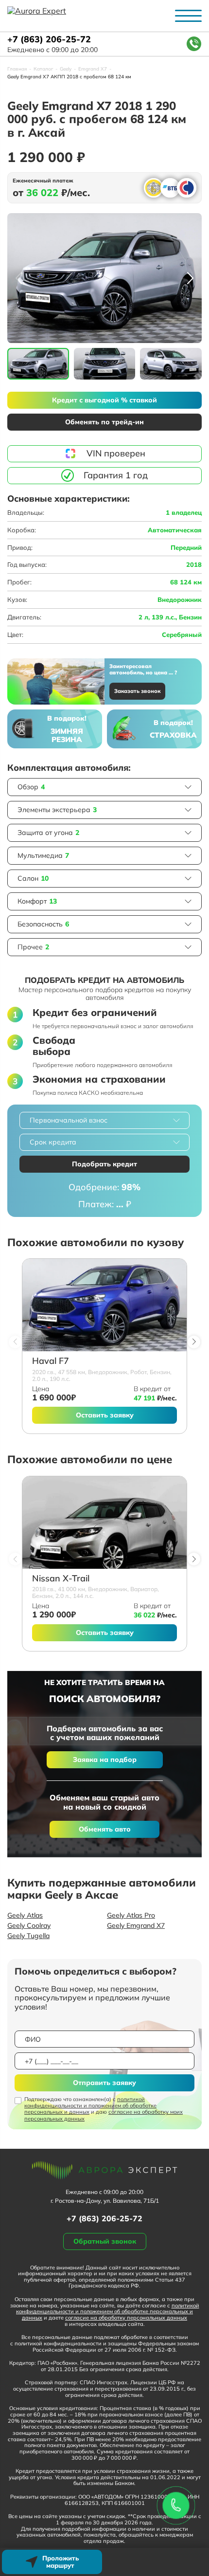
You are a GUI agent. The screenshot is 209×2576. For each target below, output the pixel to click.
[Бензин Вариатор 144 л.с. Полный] (104, 1523)
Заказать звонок (137, 691)
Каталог (43, 69)
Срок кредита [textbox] (53, 1142)
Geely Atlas (25, 1915)
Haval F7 (51, 1361)
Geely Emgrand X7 (136, 1925)
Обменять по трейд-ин (104, 422)
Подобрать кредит (104, 1164)
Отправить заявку (104, 2083)
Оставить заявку (105, 1415)
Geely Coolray (29, 1925)
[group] (104, 278)
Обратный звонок (105, 2241)
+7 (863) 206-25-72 (49, 40)
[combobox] (104, 1120)
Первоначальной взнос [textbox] (69, 1120)
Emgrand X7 (93, 69)
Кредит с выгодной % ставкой (104, 400)
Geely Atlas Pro (131, 1915)
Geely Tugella (28, 1936)
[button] (190, 278)
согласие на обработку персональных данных (126, 2318)
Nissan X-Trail (61, 1579)
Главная (17, 69)
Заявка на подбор (105, 1760)
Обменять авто (105, 1829)
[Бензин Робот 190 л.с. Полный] (104, 1305)
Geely (66, 69)
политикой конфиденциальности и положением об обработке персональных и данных (90, 2105)
